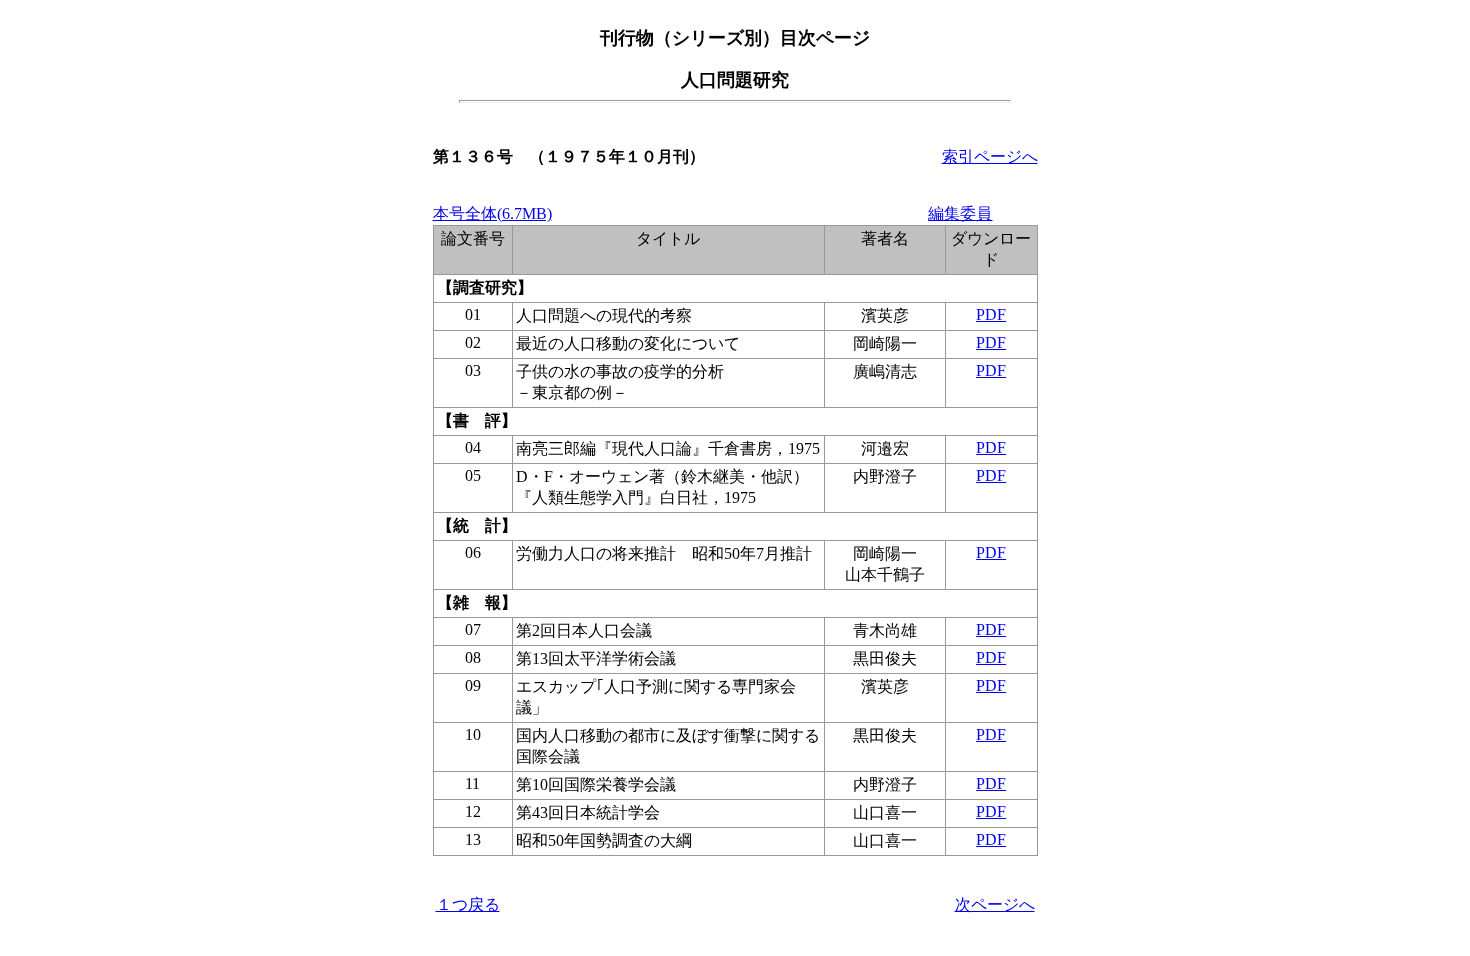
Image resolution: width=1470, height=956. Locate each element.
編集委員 (960, 213)
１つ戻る (468, 904)
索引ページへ (990, 156)
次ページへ (995, 904)
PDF (991, 314)
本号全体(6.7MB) (492, 213)
